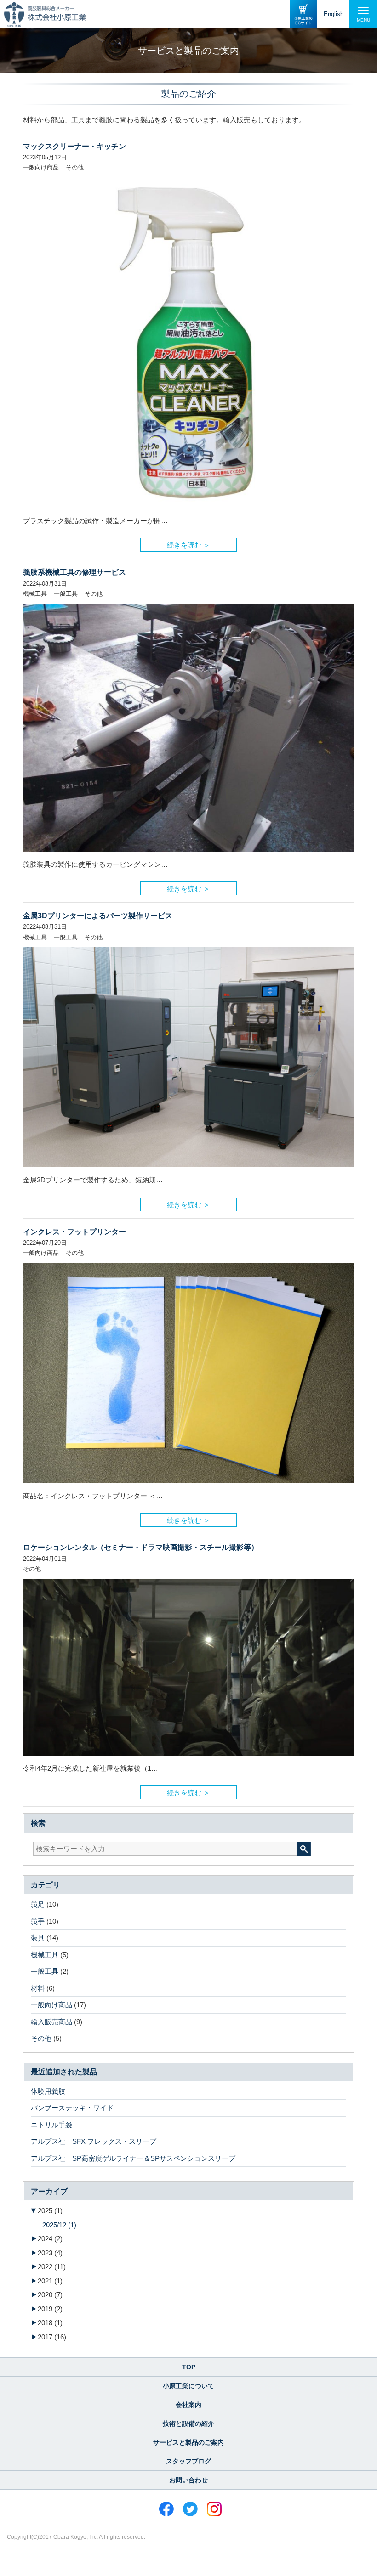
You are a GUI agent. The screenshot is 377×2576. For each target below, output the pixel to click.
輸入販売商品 (51, 2022)
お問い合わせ (188, 2480)
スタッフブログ (188, 2461)
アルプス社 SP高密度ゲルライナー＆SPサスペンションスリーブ (133, 2158)
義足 (38, 1904)
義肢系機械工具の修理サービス (74, 572)
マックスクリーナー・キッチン (74, 146)
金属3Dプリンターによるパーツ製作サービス (98, 916)
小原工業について (188, 2386)
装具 (38, 1938)
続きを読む (184, 543)
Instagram (214, 2509)
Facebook (166, 2509)
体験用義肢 (48, 2091)
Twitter (190, 2509)
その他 (41, 2038)
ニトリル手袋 (51, 2125)
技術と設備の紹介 (188, 2423)
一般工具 (45, 1971)
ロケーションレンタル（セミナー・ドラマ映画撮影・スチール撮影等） (141, 1547)
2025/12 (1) (59, 2225)
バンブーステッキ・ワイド (72, 2108)
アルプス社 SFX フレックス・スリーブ (94, 2141)
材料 (38, 1988)
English (334, 14)
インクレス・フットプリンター (74, 1232)
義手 (38, 1921)
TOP (189, 2367)
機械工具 (45, 1955)
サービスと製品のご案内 (188, 2442)
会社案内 (188, 2405)
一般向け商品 (51, 2005)
